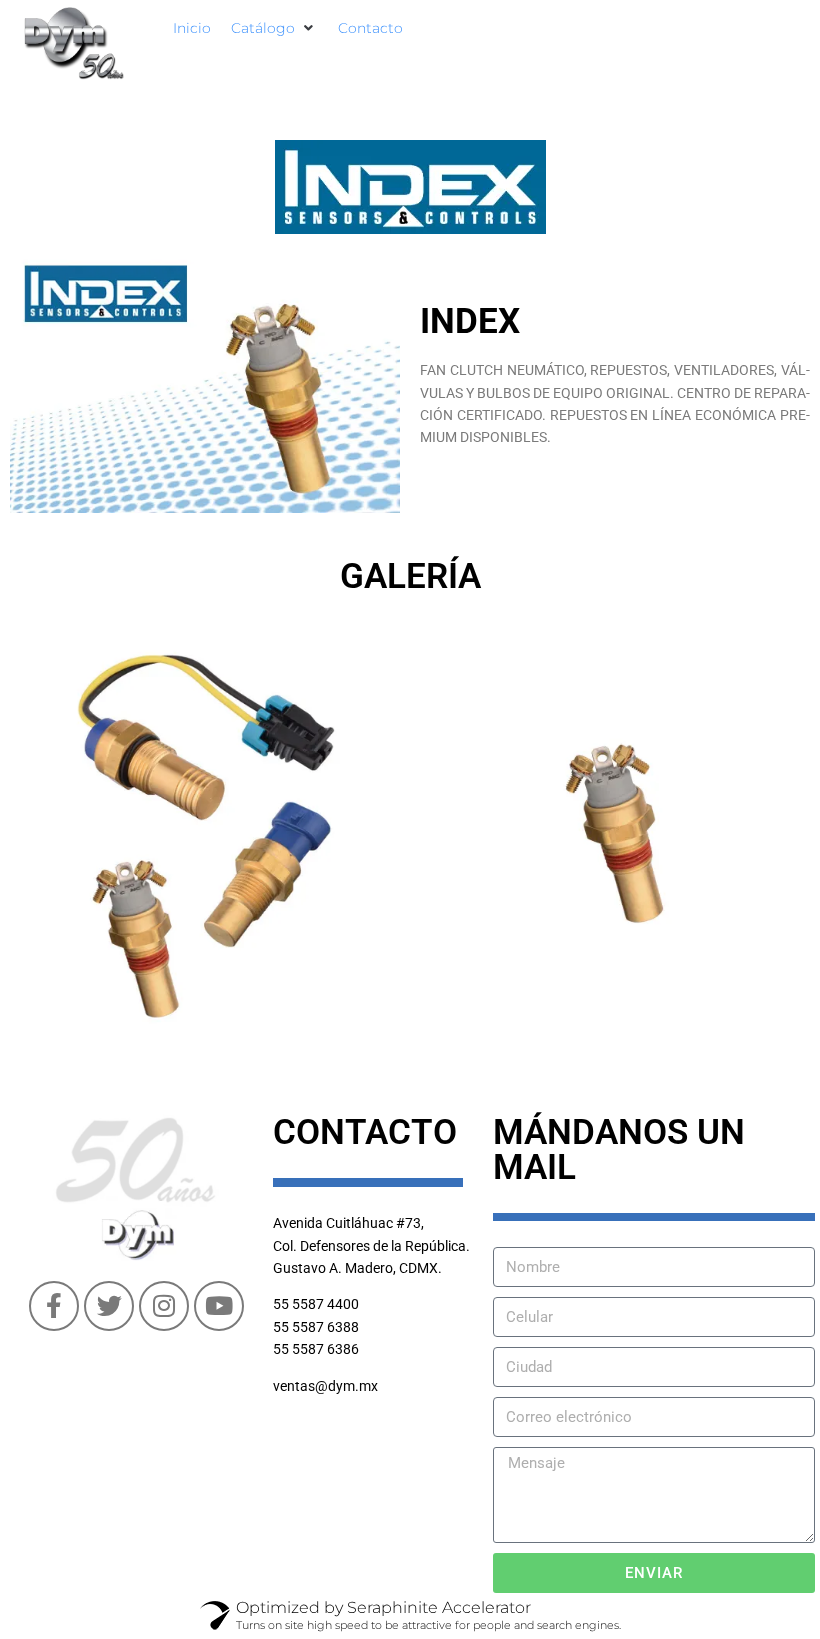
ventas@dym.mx (325, 1386)
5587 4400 (325, 1304)
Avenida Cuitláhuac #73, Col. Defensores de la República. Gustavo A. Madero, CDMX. (371, 1245)
